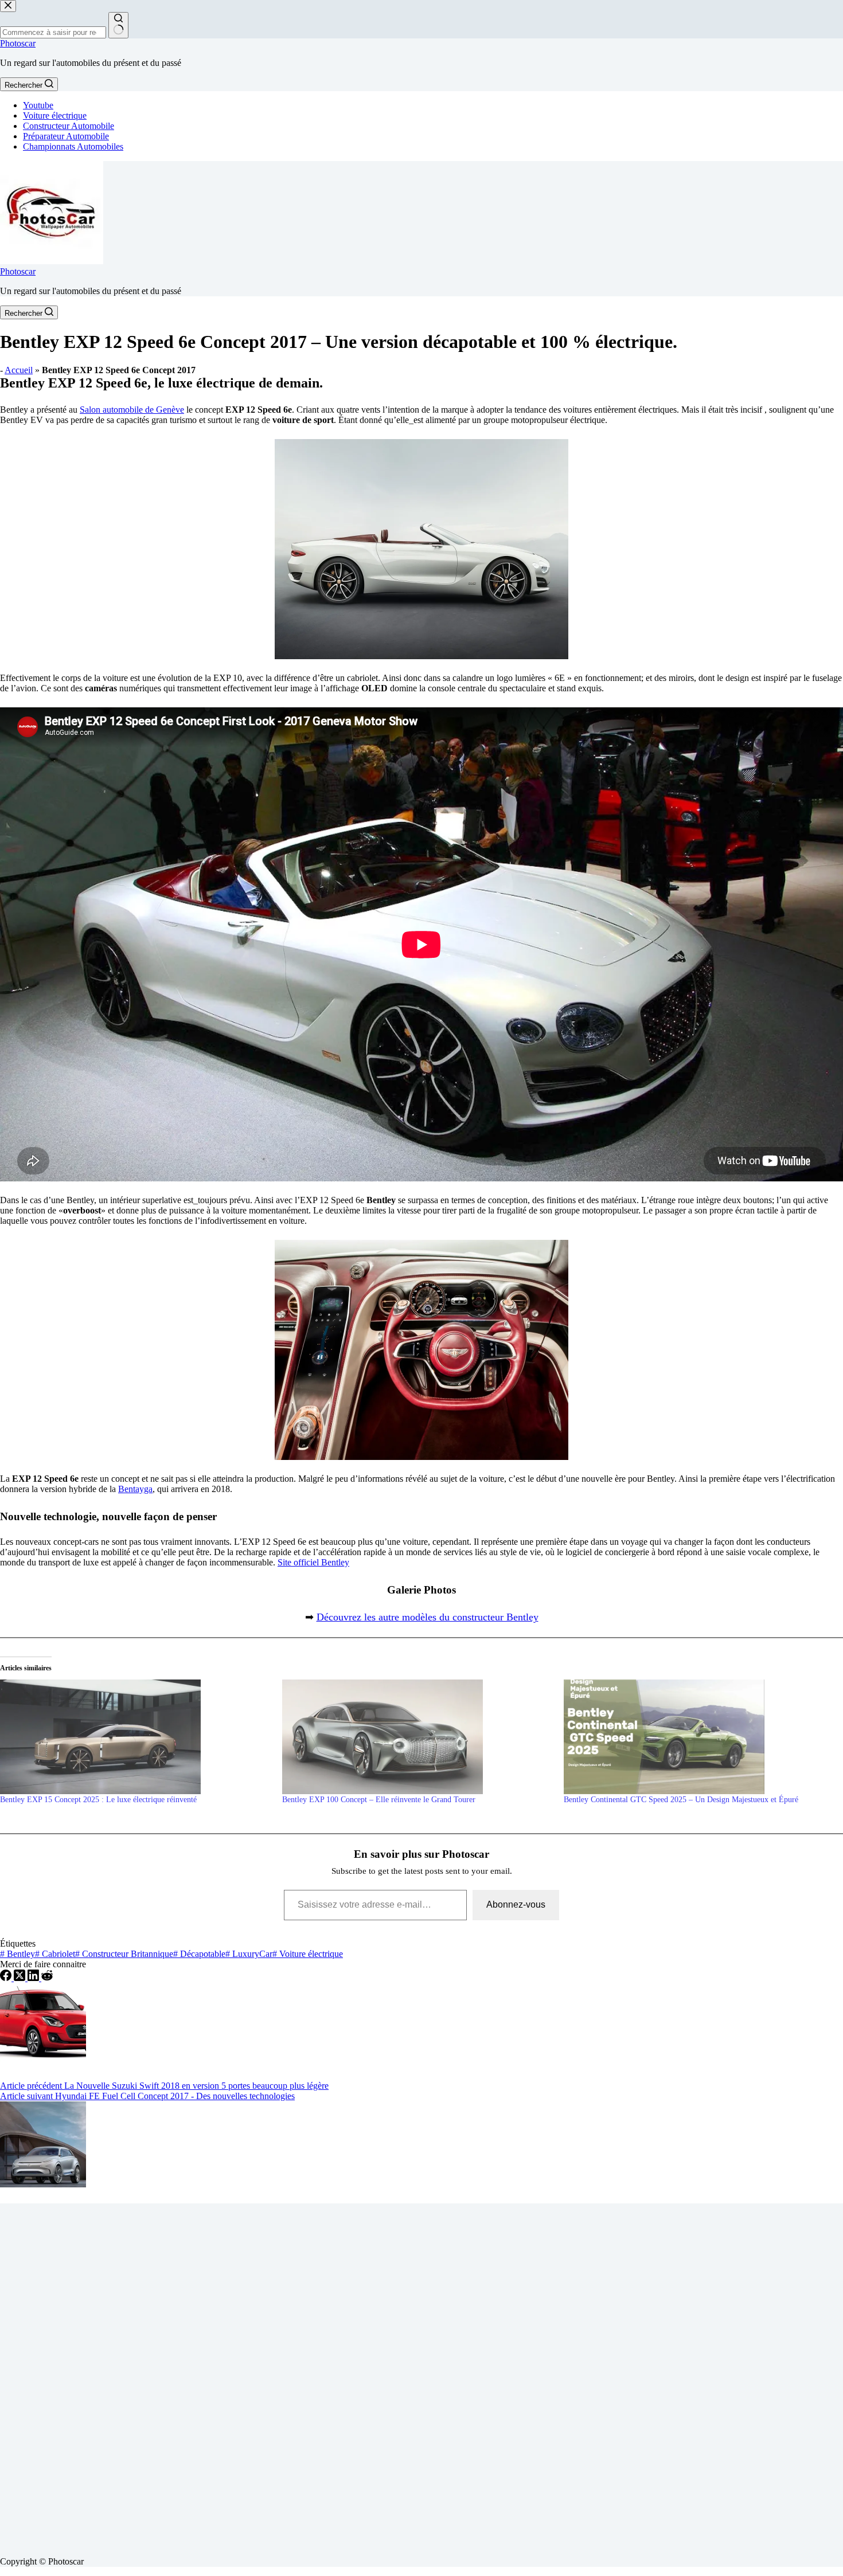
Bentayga (135, 1489)
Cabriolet (55, 1954)
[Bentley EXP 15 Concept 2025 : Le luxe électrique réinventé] (135, 1737)
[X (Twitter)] (21, 1978)
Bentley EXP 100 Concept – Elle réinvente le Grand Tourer (379, 1800)
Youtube (38, 105)
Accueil (19, 370)
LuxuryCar (249, 1954)
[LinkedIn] (34, 1978)
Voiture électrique (55, 116)
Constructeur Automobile (69, 126)
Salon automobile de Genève (132, 410)
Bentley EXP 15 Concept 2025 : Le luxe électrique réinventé (98, 1800)
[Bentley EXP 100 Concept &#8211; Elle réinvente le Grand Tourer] (417, 1737)
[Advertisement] (344, 2375)
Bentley (17, 1954)
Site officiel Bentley (313, 1562)
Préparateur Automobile (66, 136)
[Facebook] (7, 1978)
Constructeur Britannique (124, 1954)
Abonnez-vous (516, 1904)
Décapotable (199, 1954)
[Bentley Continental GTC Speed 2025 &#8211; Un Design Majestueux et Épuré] (699, 1737)
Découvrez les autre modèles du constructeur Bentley (428, 1617)
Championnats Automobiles (73, 146)
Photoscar (18, 43)
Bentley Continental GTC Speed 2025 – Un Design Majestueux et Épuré (681, 1800)
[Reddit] (47, 1978)
